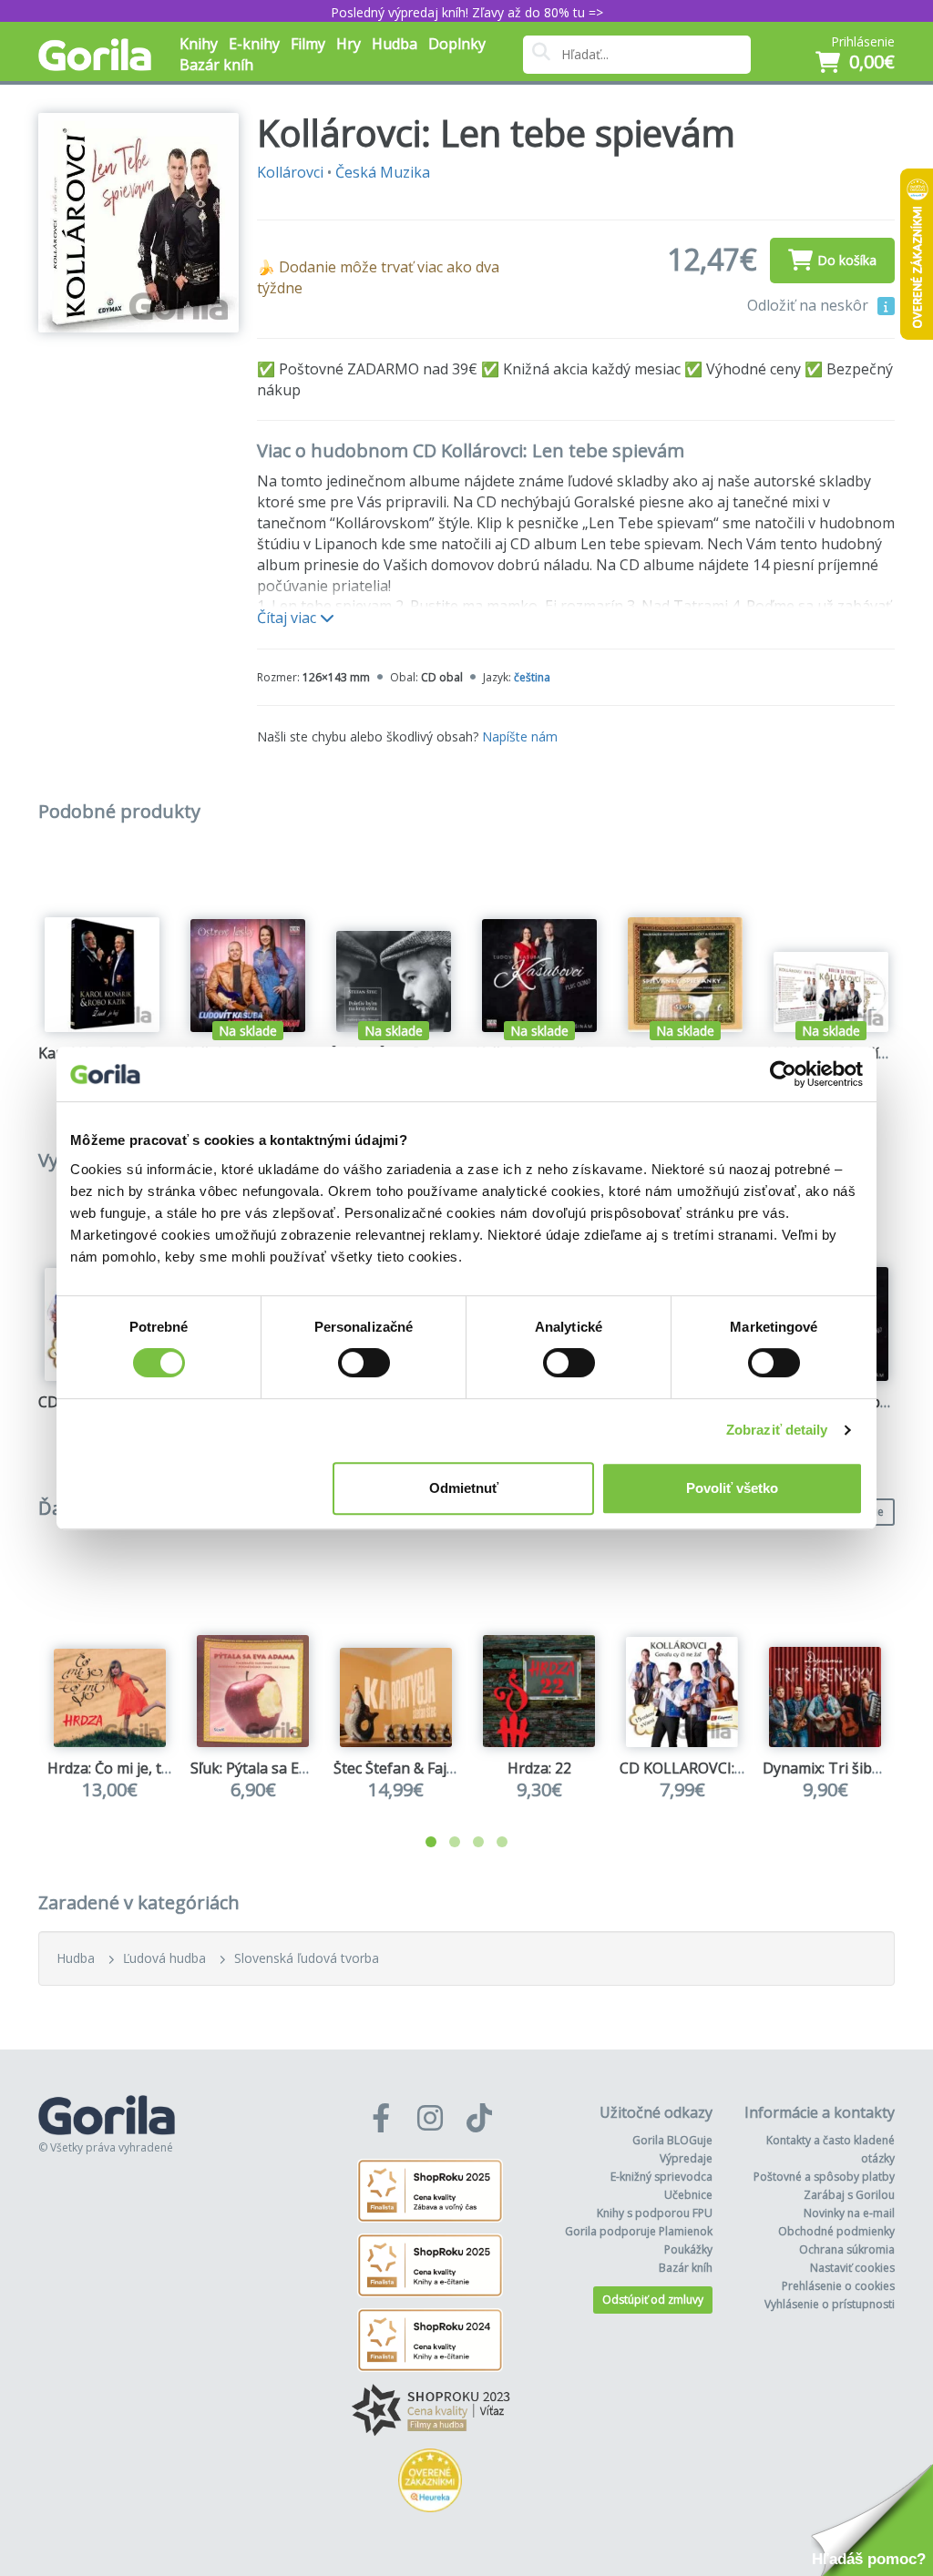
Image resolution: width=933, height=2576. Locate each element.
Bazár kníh (216, 65)
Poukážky (688, 2249)
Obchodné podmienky (836, 2231)
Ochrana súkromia (847, 2249)
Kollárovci (290, 172)
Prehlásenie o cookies (838, 2286)
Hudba (76, 1958)
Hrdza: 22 (539, 1768)
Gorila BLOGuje (672, 2140)
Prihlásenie (863, 41)
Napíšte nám (520, 736)
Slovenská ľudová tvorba (307, 1958)
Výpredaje (686, 2158)
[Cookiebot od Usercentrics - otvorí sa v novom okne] (783, 1074)
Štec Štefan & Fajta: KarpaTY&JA (441, 1768)
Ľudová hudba (164, 1958)
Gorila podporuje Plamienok (639, 2231)
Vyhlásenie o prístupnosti (830, 2304)
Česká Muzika (383, 172)
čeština (532, 677)
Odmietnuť (464, 1488)
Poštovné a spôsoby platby (824, 2177)
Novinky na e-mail (849, 2213)
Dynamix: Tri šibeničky (839, 1768)
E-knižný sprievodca (661, 2177)
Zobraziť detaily (777, 1430)
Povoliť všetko (732, 1488)
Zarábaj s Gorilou (849, 2195)
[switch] (364, 1363)
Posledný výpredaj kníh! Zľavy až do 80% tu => (467, 12)
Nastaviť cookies (852, 2268)
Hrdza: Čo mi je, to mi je (127, 1768)
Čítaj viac (288, 618)
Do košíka (847, 260)
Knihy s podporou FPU (655, 2213)
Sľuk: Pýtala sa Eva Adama (277, 1768)
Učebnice (688, 2195)
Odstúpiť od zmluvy (653, 2300)
